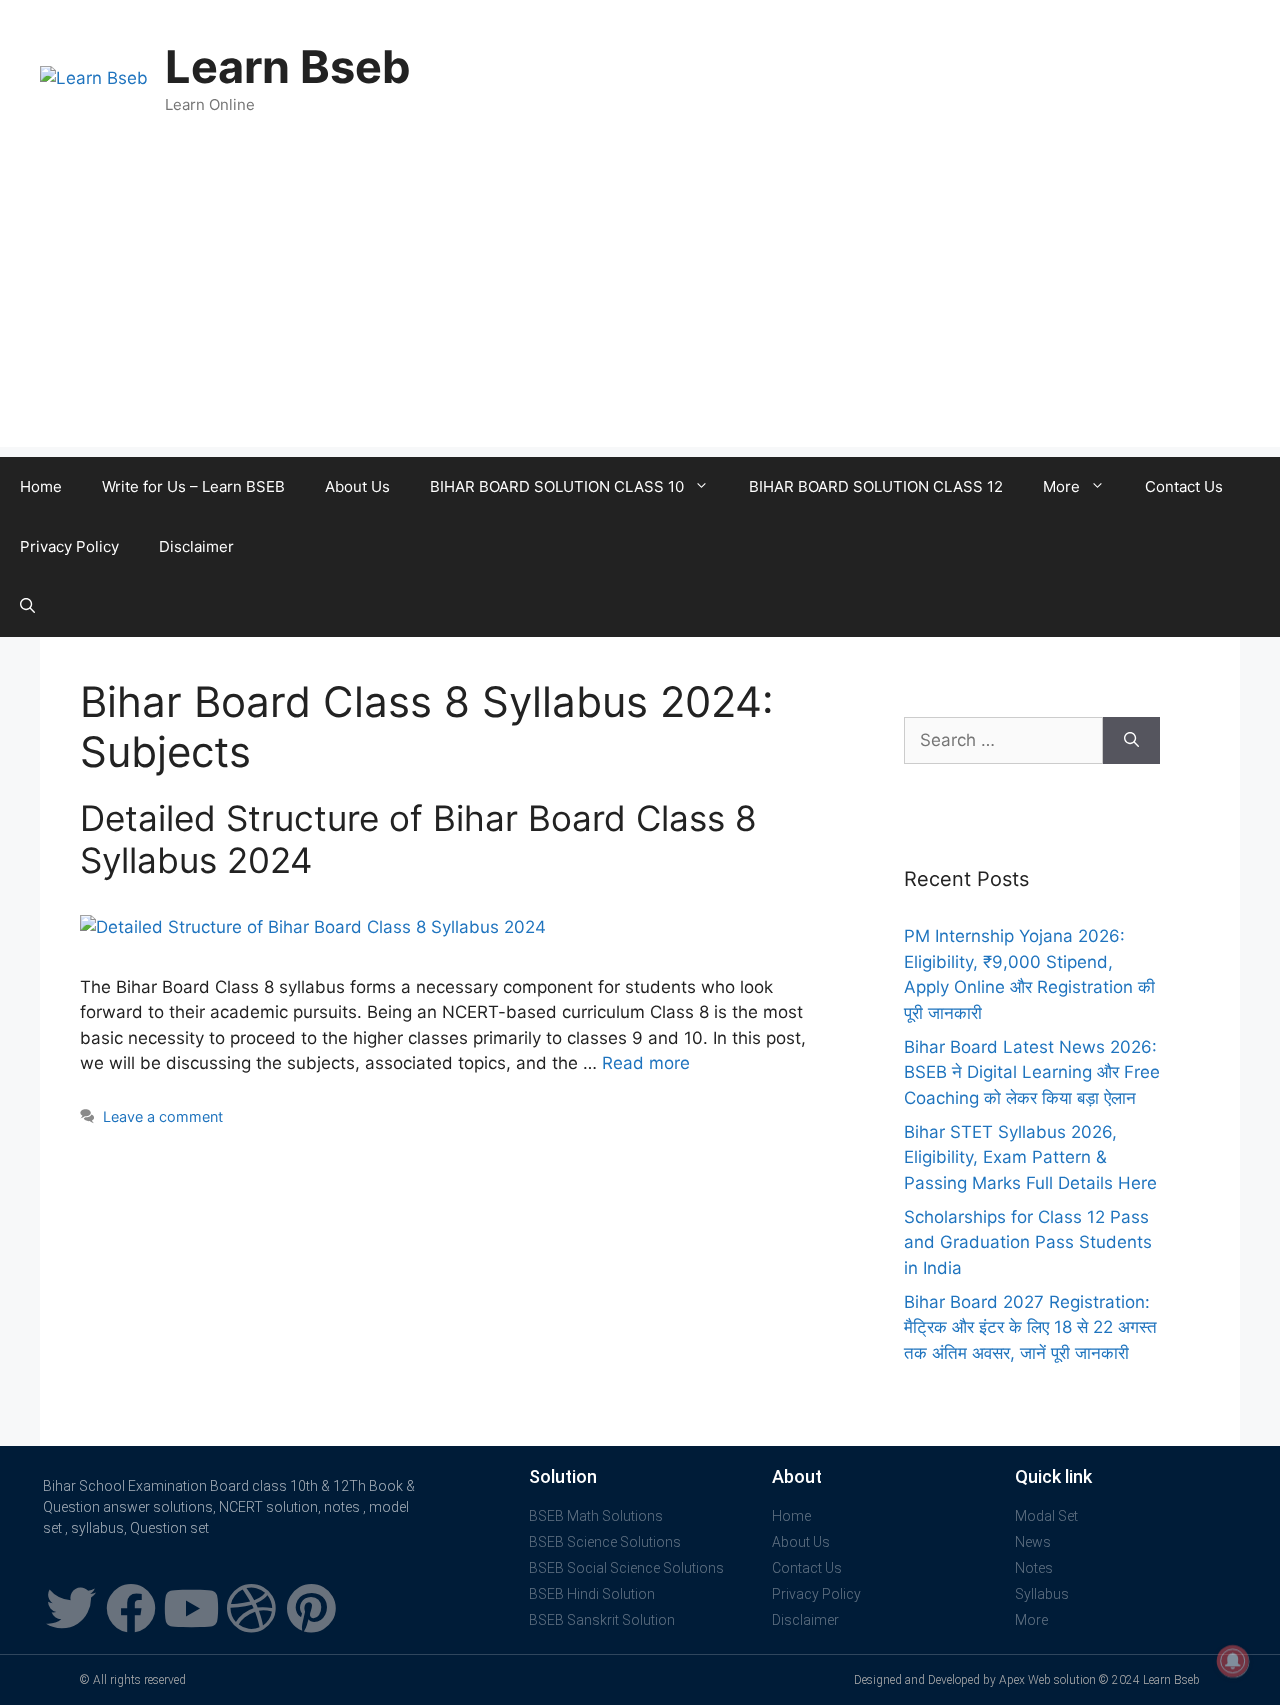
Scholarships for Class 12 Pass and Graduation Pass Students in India (1028, 1242)
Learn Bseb (288, 66)
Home (41, 486)
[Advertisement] (640, 307)
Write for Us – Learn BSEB (193, 486)
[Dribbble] (251, 1608)
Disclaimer (196, 546)
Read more (646, 1063)
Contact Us (1184, 486)
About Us (357, 486)
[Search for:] (1003, 741)
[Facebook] (131, 1608)
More (1061, 486)
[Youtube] (191, 1608)
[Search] (1131, 741)
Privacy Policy (69, 546)
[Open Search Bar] (27, 607)
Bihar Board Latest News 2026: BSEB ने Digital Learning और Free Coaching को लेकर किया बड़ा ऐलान (1032, 1072)
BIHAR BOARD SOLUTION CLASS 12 (876, 486)
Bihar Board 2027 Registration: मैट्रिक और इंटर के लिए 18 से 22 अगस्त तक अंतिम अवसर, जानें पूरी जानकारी (1030, 1327)
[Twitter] (71, 1608)
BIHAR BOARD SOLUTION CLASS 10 (557, 486)
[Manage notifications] (1233, 1661)
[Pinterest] (311, 1608)
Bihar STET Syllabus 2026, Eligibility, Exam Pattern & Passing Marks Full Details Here (1030, 1157)
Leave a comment (163, 1116)
